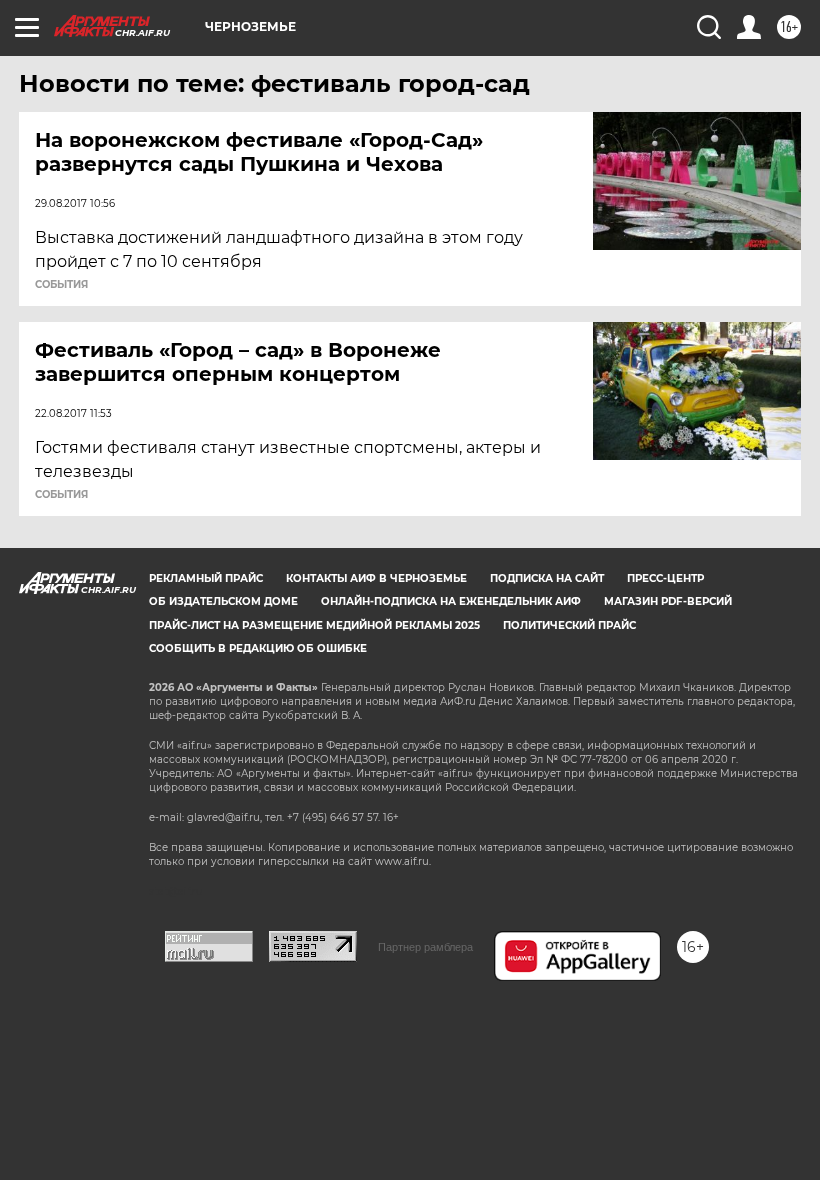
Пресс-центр (665, 578)
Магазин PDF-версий (668, 601)
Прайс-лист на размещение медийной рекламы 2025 (314, 625)
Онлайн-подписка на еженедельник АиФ (451, 601)
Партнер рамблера (425, 947)
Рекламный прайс (206, 578)
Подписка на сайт (547, 578)
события (61, 285)
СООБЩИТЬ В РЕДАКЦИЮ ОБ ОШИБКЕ (258, 648)
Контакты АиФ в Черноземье (376, 578)
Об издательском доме (223, 601)
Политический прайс (569, 625)
